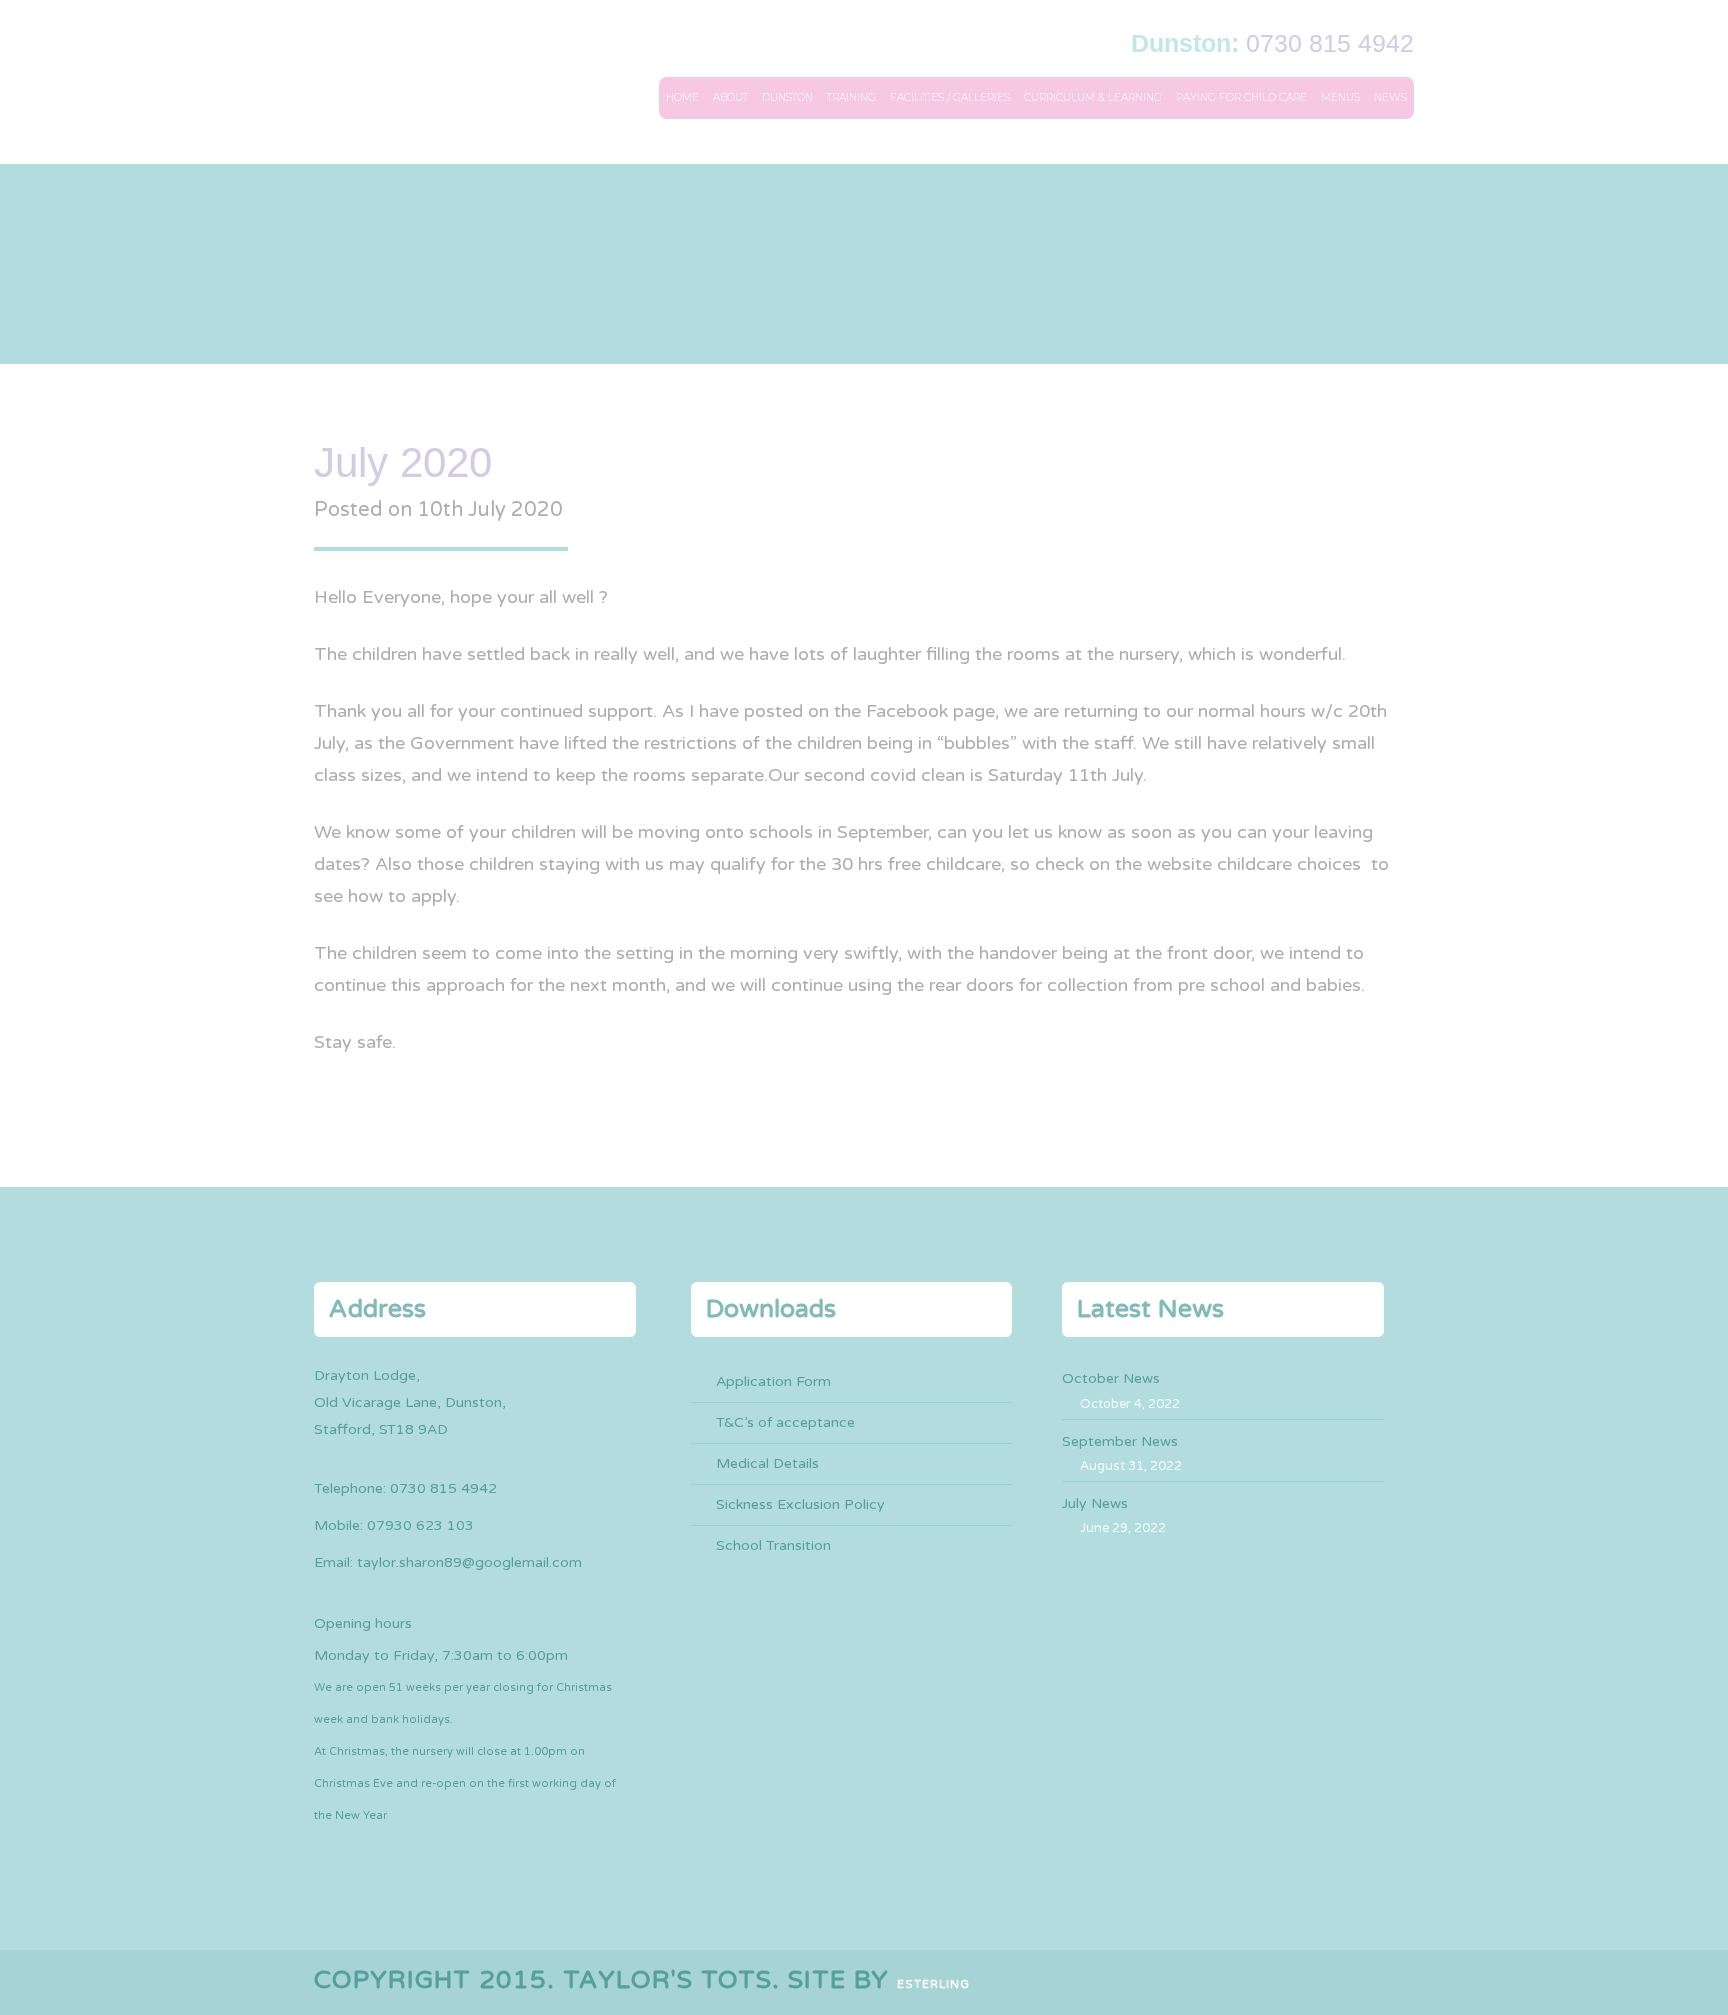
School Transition (773, 1545)
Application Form (773, 1381)
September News (1120, 1441)
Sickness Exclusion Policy (800, 1504)
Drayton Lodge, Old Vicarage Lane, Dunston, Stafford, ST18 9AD (410, 1402)
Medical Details (767, 1463)
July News (1095, 1503)
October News (1111, 1378)
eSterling (933, 1984)
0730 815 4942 (1330, 43)
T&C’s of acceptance (785, 1422)
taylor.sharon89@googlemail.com (469, 1562)
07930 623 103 (420, 1525)
